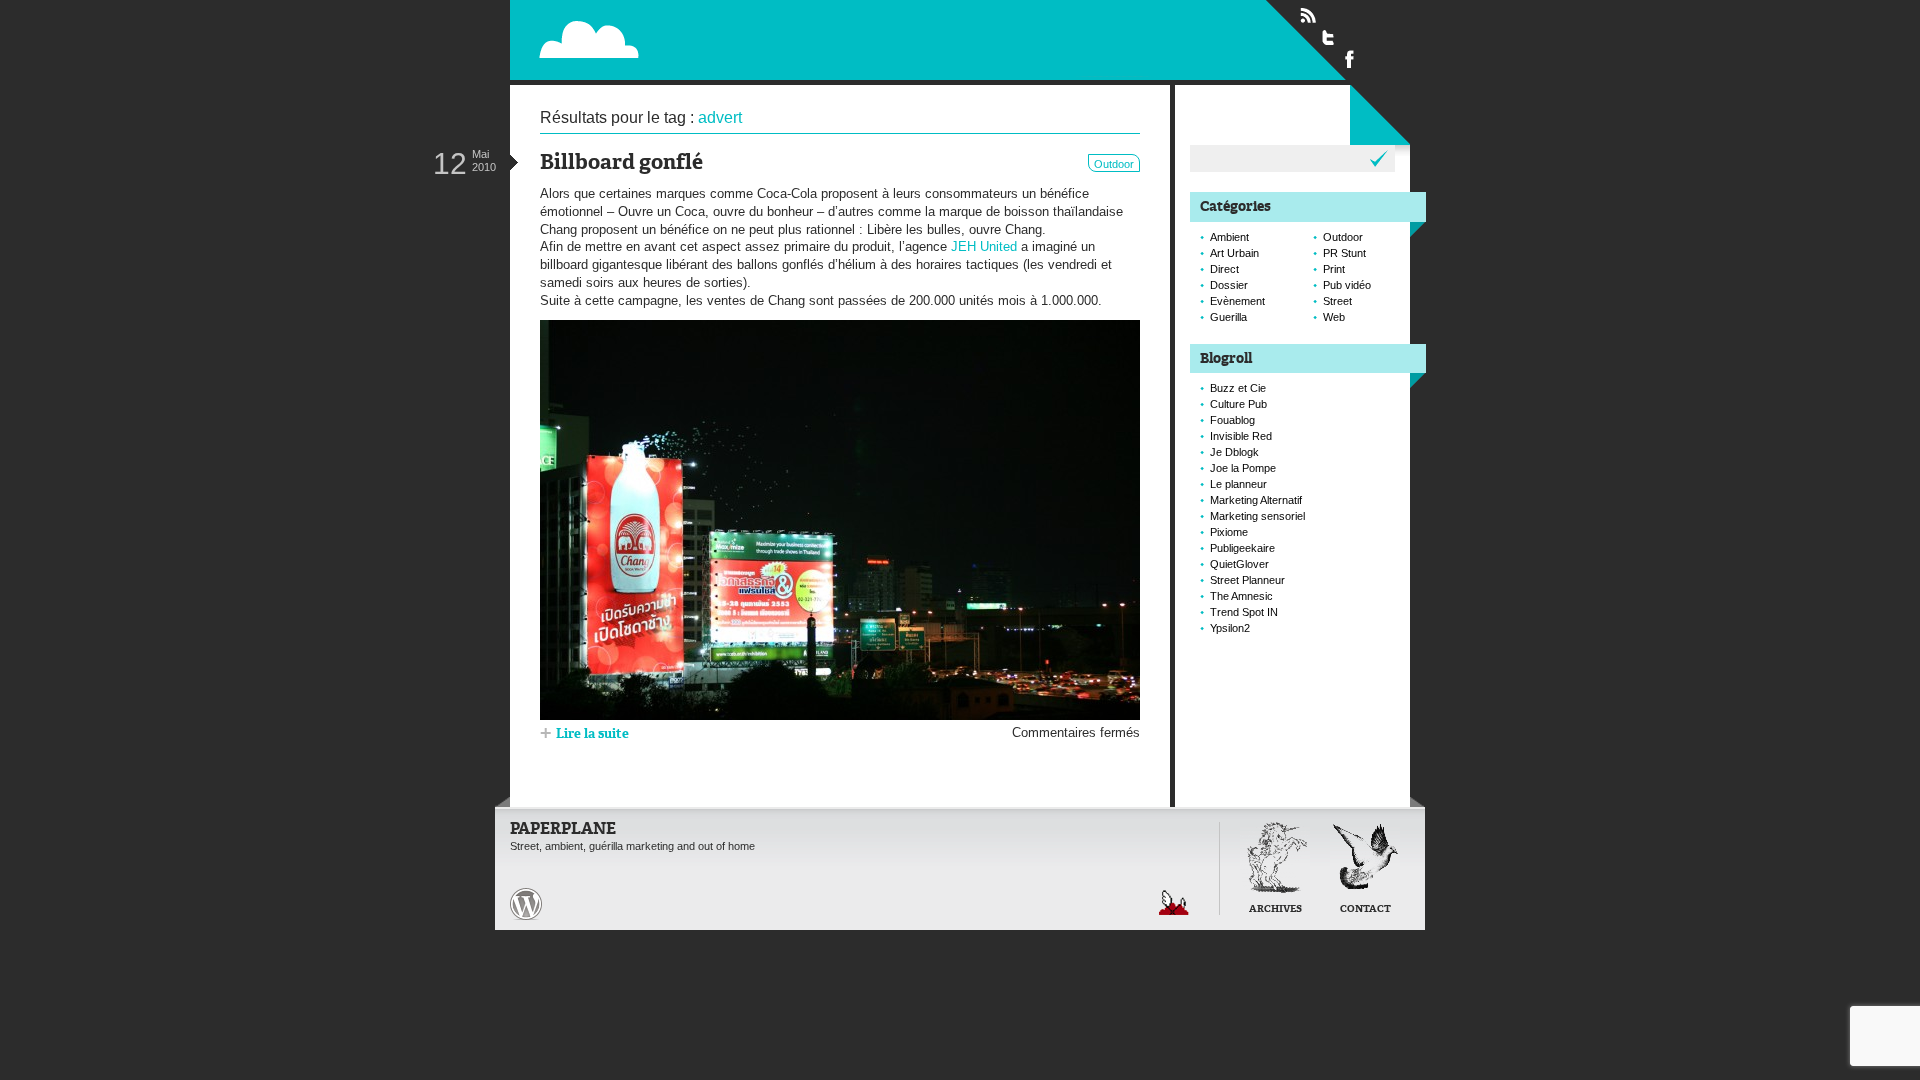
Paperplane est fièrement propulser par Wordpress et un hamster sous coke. (526, 904)
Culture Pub (1238, 404)
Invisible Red (1241, 436)
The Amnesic (1241, 596)
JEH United (984, 246)
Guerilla (1228, 317)
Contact (1365, 909)
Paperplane (715, 38)
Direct (1224, 269)
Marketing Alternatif (1256, 500)
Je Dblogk (1234, 452)
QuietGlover (1239, 564)
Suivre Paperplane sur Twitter (1329, 37)
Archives (1275, 909)
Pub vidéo (1347, 285)
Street (1337, 301)
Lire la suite (592, 734)
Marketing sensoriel (1257, 516)
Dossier (1229, 285)
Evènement (1237, 301)
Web (1334, 317)
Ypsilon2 (1230, 628)
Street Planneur (1247, 580)
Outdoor (1114, 164)
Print (1334, 269)
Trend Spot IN (1244, 612)
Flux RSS (1308, 16)
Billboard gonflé (621, 163)
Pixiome (1229, 532)
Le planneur (1238, 484)
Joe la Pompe (1243, 468)
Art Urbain (1234, 253)
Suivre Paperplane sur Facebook (1350, 58)
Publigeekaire (1242, 548)
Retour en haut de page (1174, 902)
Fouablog (1232, 420)
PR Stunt (1344, 253)
